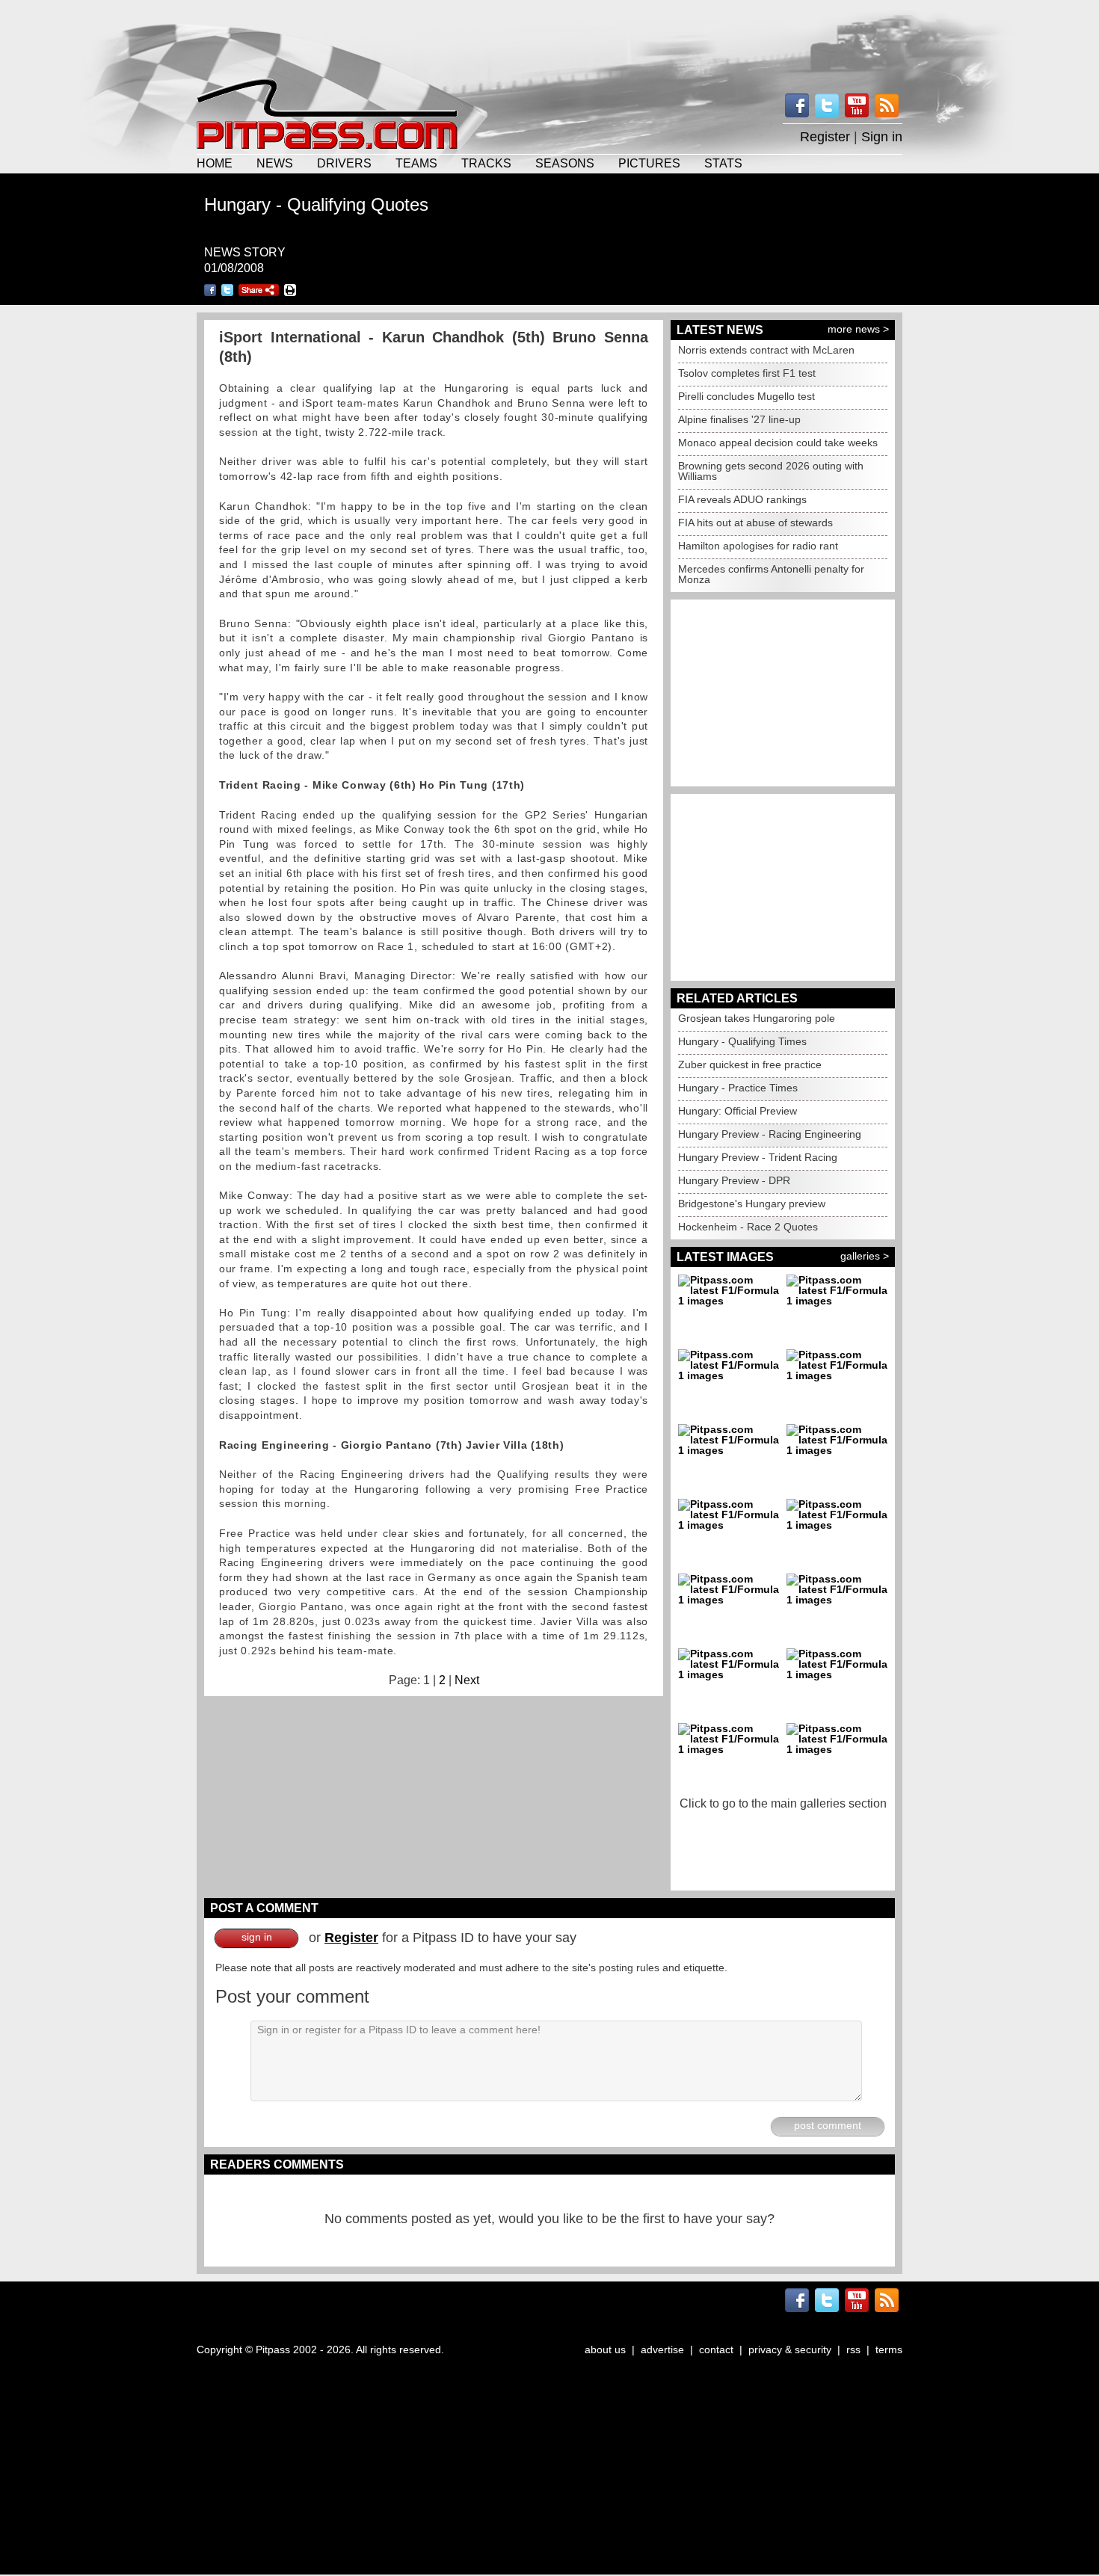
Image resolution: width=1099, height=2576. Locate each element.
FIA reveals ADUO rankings (742, 499)
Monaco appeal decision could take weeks (778, 443)
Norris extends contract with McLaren (766, 350)
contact (716, 2349)
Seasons (565, 163)
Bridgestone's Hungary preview (752, 1204)
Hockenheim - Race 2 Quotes (748, 1227)
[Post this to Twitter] (227, 290)
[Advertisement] (549, 37)
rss (853, 2349)
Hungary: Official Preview (738, 1111)
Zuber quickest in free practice (750, 1064)
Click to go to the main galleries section (783, 1803)
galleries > (865, 1256)
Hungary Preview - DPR (734, 1180)
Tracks (486, 163)
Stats (723, 163)
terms (889, 2349)
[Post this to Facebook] (210, 290)
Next (467, 1680)
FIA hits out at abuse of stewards (755, 523)
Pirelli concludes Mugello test (746, 396)
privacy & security (790, 2349)
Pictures (649, 163)
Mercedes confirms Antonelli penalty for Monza (771, 574)
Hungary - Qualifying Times (742, 1041)
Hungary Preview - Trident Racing (758, 1157)
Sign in (882, 137)
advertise (662, 2349)
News (275, 163)
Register (825, 137)
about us (605, 2349)
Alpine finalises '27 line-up (739, 419)
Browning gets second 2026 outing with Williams (771, 471)
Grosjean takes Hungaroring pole (757, 1018)
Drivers (344, 163)
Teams (416, 163)
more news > (858, 329)
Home (215, 163)
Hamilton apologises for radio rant (758, 546)
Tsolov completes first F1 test (747, 373)
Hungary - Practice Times (738, 1088)
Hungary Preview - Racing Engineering (770, 1134)
